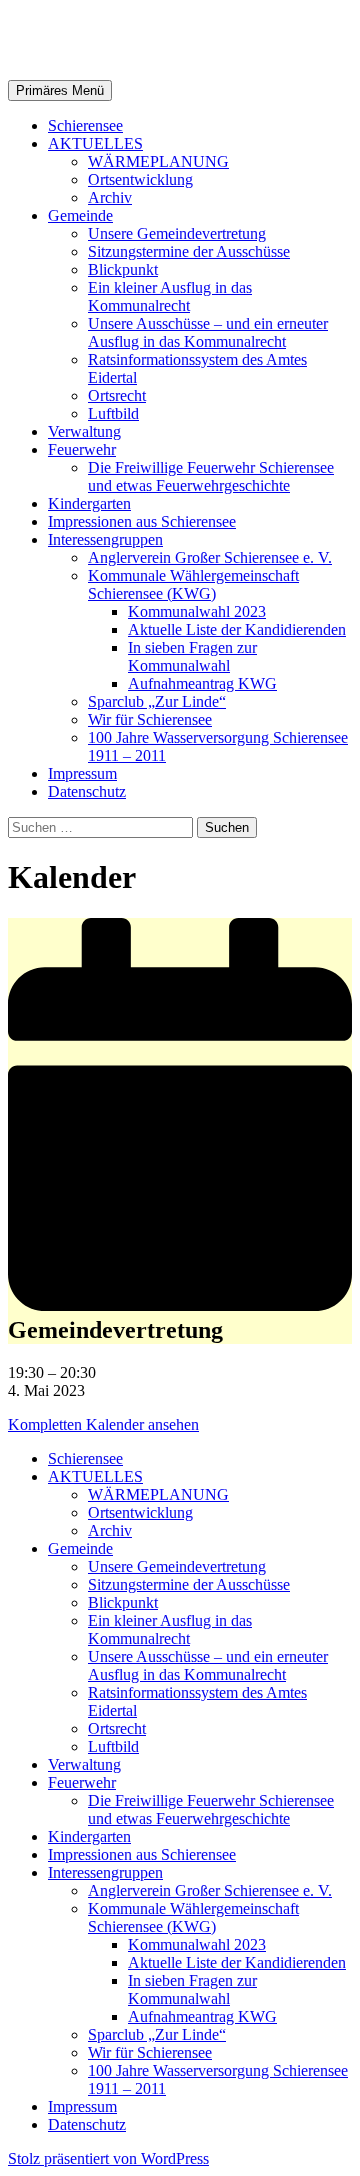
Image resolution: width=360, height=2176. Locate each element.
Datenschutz (87, 791)
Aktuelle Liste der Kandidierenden (237, 629)
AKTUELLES (95, 143)
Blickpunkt (123, 269)
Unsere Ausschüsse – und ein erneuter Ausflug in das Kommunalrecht (208, 332)
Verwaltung (84, 431)
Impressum (82, 773)
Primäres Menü (60, 90)
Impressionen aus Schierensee (142, 521)
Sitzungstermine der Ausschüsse (189, 251)
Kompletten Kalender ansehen (103, 1424)
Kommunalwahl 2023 (197, 611)
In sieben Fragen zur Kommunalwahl (192, 656)
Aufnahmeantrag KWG (202, 683)
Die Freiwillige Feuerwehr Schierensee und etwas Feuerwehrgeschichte (211, 476)
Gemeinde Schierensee (160, 39)
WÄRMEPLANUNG (158, 161)
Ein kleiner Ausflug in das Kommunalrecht (170, 296)
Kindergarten (89, 503)
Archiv (110, 197)
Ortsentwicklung (140, 179)
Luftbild (113, 413)
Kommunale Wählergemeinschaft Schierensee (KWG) (193, 584)
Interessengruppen (105, 539)
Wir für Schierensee (150, 719)
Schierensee (85, 125)
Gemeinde (80, 215)
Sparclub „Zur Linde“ (157, 701)
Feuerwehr (82, 449)
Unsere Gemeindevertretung (177, 233)
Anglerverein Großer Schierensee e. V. (210, 557)
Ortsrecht (117, 395)
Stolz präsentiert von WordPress (108, 2158)
